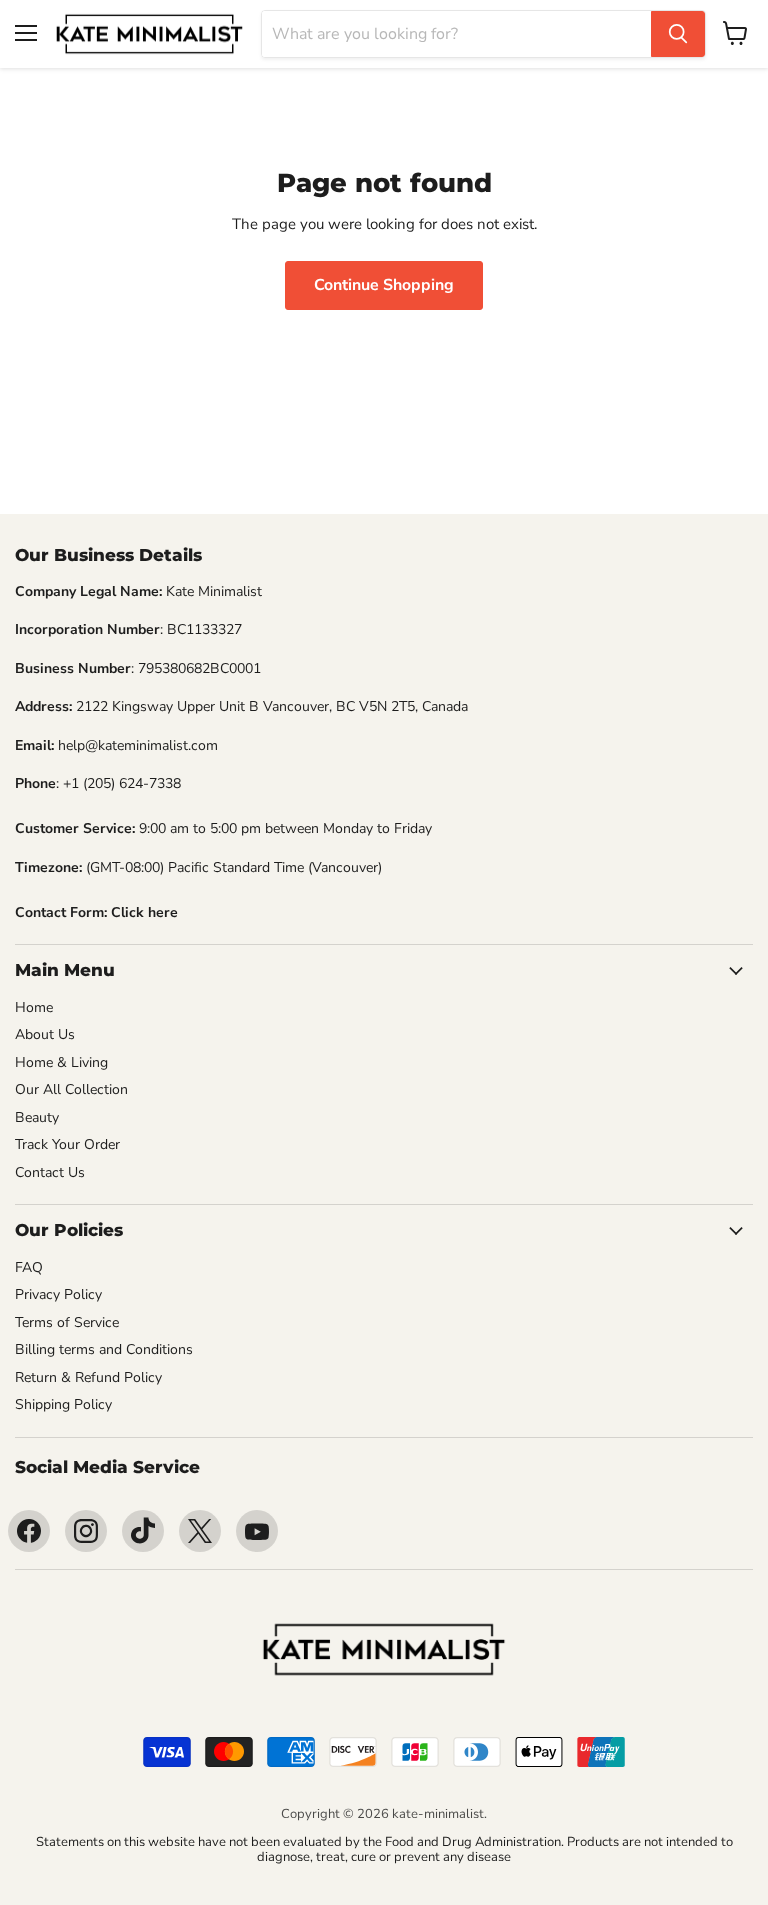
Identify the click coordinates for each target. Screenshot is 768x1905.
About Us (45, 1034)
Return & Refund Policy (88, 1377)
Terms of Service (67, 1322)
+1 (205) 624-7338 (122, 783)
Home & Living (61, 1062)
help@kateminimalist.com (138, 745)
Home (34, 1007)
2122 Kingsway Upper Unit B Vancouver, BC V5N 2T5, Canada (272, 706)
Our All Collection (71, 1089)
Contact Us (50, 1172)
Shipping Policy (63, 1404)
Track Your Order (67, 1144)
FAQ (29, 1267)
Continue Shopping (384, 285)
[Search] (678, 34)
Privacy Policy (58, 1294)
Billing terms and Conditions (104, 1349)
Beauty (37, 1117)
